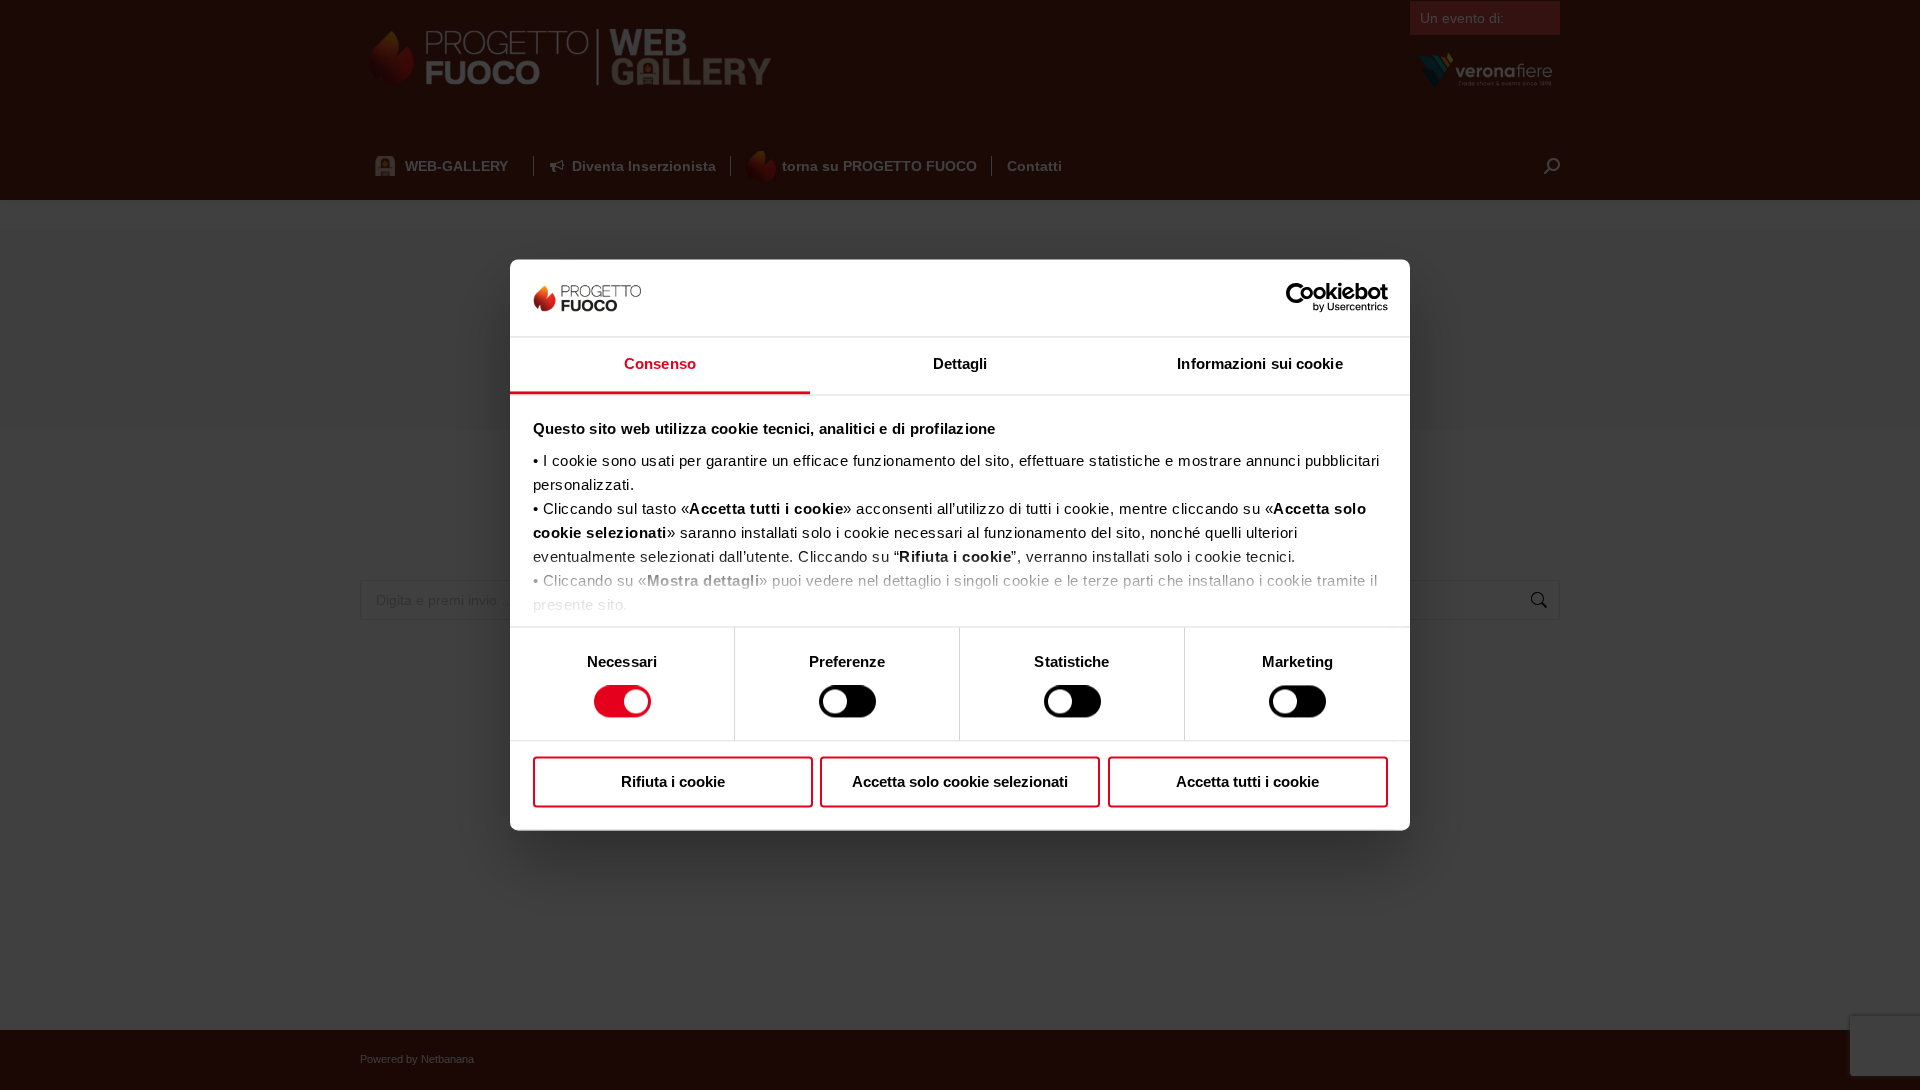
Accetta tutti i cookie (1247, 781)
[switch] (847, 702)
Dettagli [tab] (960, 363)
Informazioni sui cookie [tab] (1259, 363)
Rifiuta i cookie (673, 781)
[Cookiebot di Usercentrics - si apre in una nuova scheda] (1300, 298)
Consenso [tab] (660, 363)
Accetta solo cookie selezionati (960, 781)
